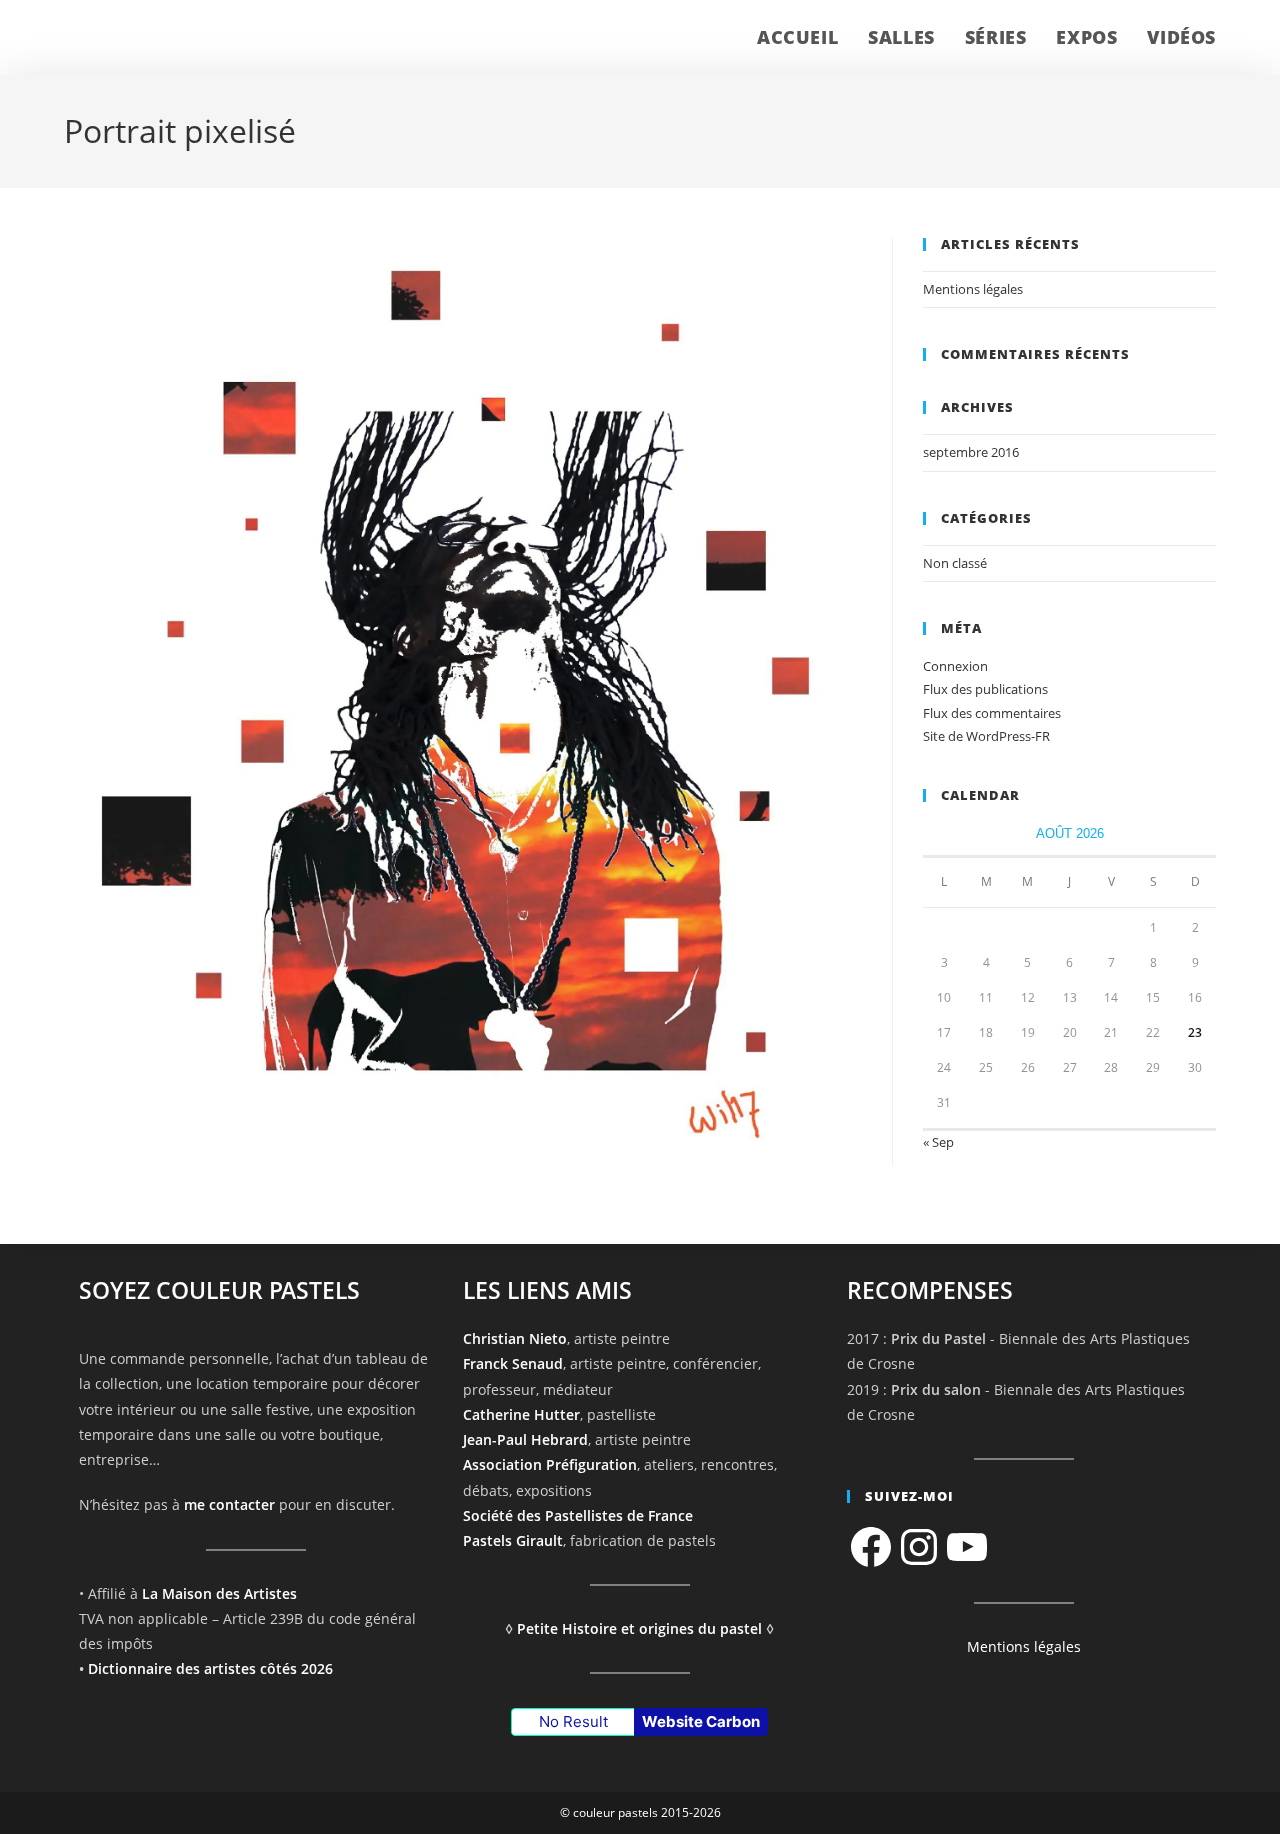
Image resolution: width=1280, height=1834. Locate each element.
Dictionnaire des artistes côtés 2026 (210, 1668)
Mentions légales (973, 289)
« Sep (938, 1142)
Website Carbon (701, 1721)
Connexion (955, 666)
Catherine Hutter (521, 1414)
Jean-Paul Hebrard (525, 1439)
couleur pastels (148, 37)
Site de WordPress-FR (986, 736)
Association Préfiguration (550, 1465)
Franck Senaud (513, 1364)
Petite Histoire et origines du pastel (639, 1628)
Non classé (955, 563)
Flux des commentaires (992, 713)
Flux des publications (985, 689)
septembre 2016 (971, 452)
